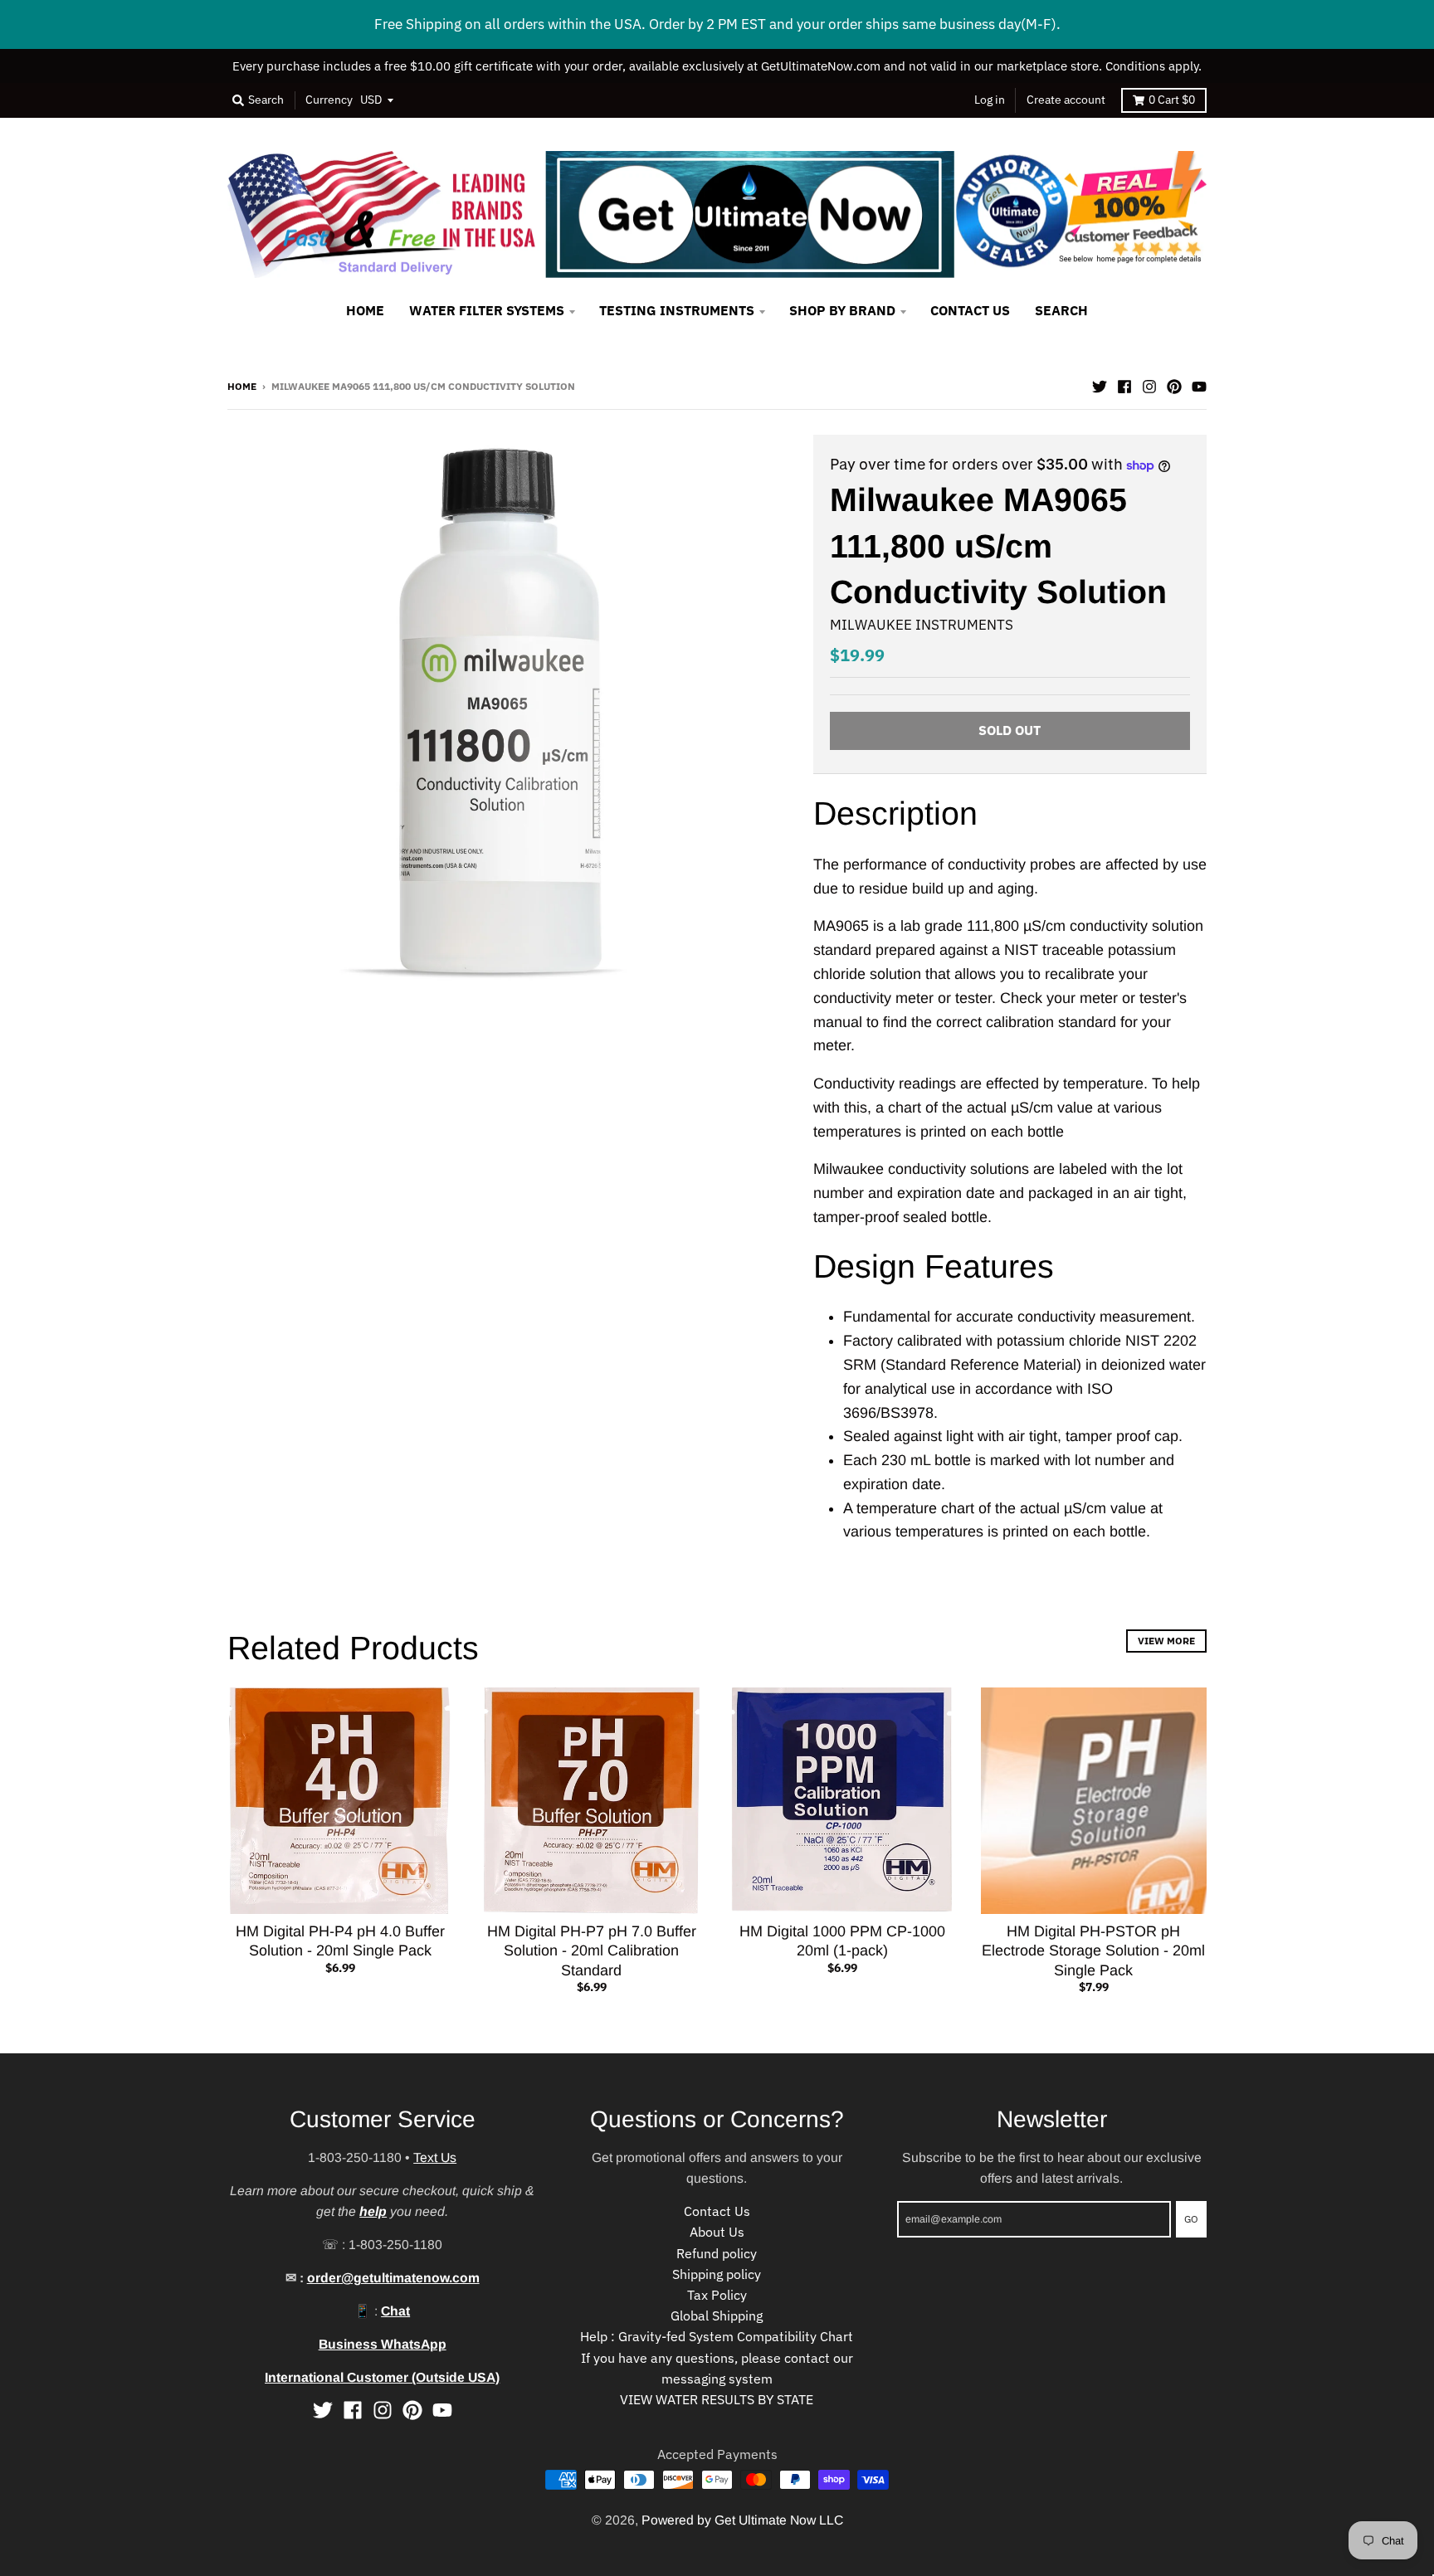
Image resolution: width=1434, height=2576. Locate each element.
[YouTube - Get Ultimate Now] (1199, 385)
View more (1166, 1640)
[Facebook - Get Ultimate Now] (1124, 385)
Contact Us (717, 2211)
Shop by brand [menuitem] (842, 310)
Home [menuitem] (365, 310)
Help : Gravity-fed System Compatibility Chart (717, 2336)
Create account (1066, 100)
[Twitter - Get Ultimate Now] (1100, 385)
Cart (1172, 100)
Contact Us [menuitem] (970, 310)
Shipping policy (717, 2274)
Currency (329, 100)
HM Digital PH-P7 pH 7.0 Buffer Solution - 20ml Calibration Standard (592, 1951)
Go (1191, 2218)
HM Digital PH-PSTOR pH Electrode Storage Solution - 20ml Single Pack (1093, 1951)
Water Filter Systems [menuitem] (487, 310)
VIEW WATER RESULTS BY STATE (717, 2399)
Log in (990, 100)
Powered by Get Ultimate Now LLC (742, 2520)
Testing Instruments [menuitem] (677, 310)
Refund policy (717, 2253)
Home (242, 386)
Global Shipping (717, 2315)
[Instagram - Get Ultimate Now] (1149, 385)
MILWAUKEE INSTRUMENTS (922, 625)
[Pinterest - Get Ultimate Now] (1174, 385)
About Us (717, 2232)
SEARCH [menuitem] (1061, 310)
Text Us (435, 2157)
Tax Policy (717, 2295)
